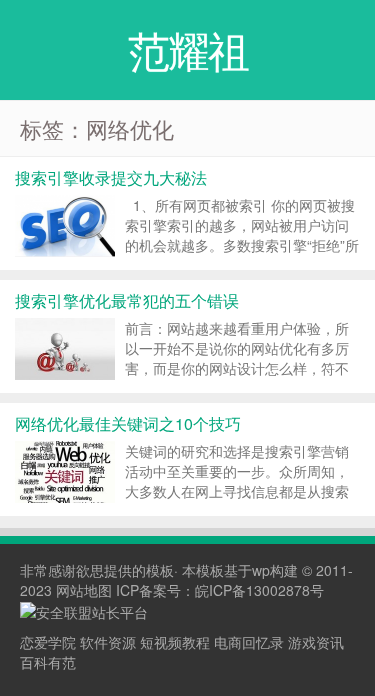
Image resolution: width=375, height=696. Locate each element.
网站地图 (84, 590)
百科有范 (48, 662)
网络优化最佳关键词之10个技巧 (128, 423)
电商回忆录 (249, 642)
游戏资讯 (316, 642)
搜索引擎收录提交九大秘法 (111, 177)
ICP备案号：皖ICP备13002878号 (220, 590)
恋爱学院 (48, 642)
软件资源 (108, 642)
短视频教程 (175, 642)
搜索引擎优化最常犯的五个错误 (127, 300)
